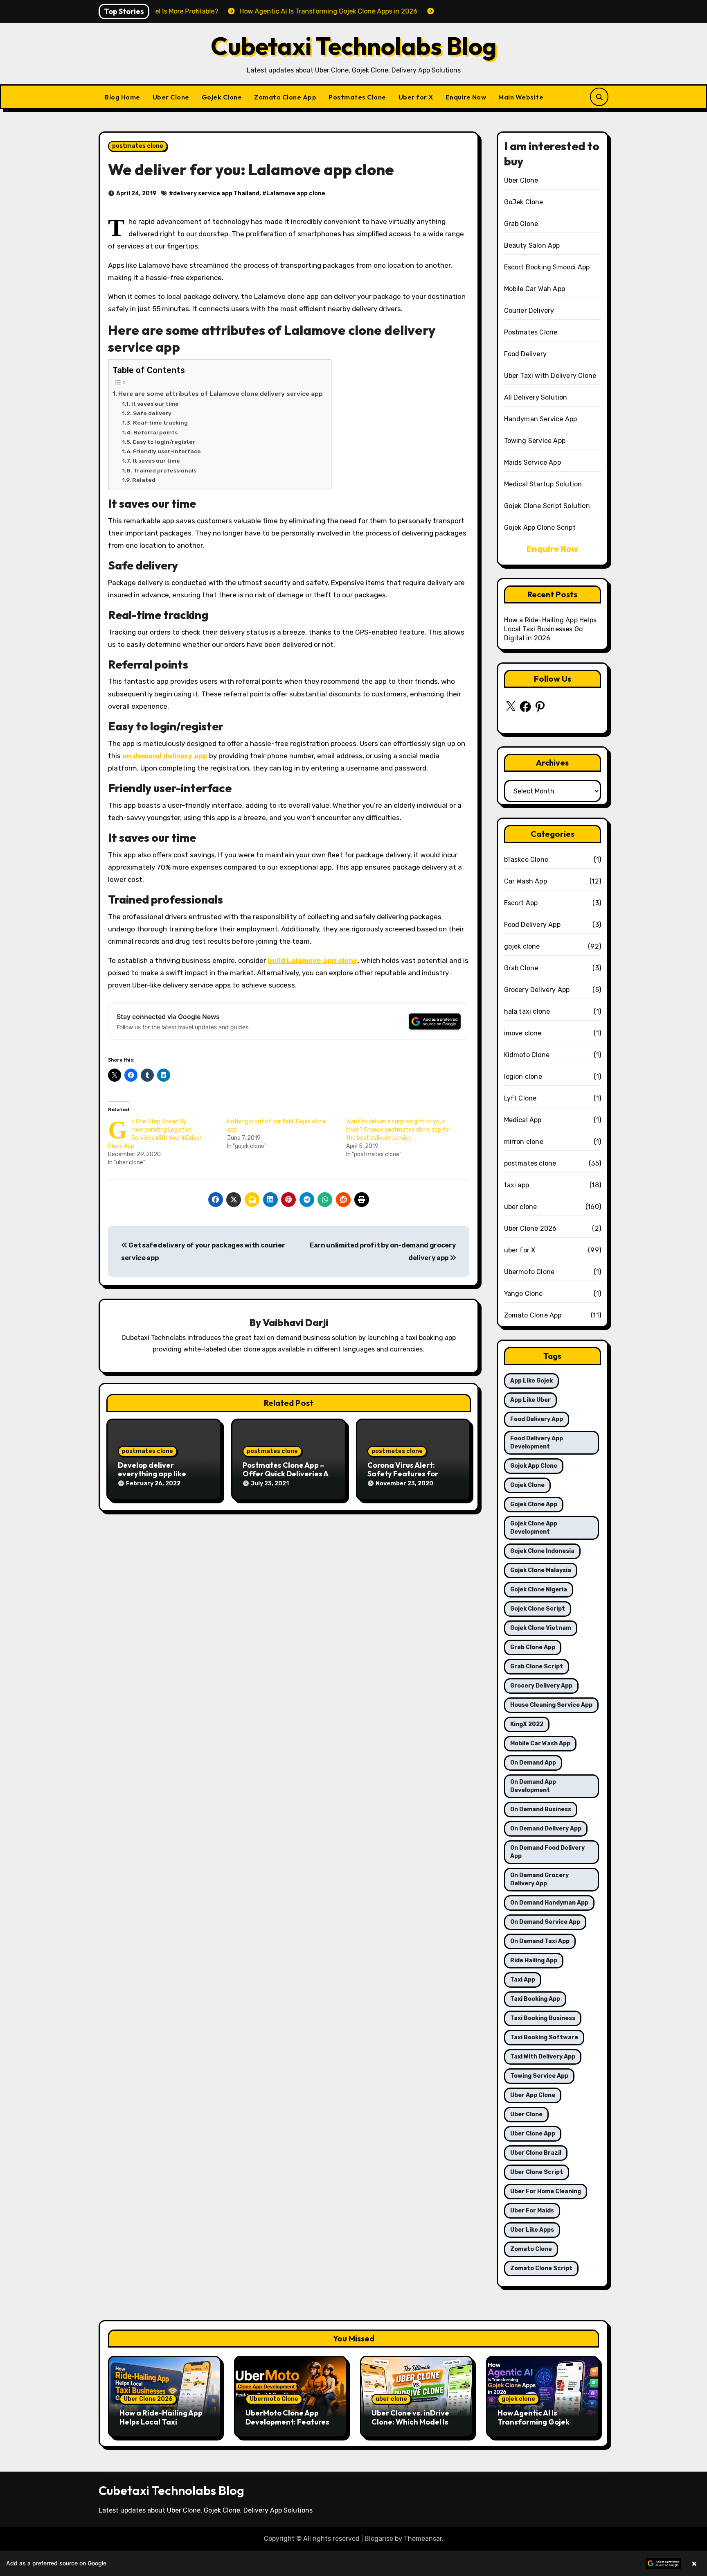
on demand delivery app (165, 756)
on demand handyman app (549, 1903)
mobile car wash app (540, 1743)
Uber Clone (171, 97)
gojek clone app (534, 1504)
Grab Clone (521, 224)
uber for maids (532, 2211)
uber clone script (537, 2172)
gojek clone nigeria (539, 1590)
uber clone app (533, 2134)
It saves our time (155, 404)
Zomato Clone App (285, 97)
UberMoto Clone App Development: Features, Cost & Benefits (288, 2422)
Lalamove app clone (296, 193)
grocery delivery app (541, 1686)
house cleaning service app (551, 1705)
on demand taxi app (540, 1941)
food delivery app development (537, 1443)
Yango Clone (523, 1294)
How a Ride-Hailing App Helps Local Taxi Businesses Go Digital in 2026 (551, 629)
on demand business (541, 1809)
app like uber (530, 1400)
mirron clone (524, 1142)
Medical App (523, 1120)
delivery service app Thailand (216, 193)
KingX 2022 (527, 1724)
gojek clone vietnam (541, 1628)
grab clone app (533, 1647)
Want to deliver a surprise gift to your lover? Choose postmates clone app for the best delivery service (398, 1130)
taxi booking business (543, 2018)
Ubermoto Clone (529, 1272)
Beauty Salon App (532, 245)
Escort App (521, 903)
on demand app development (533, 1786)
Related (144, 480)
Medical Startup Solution (543, 484)
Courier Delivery (529, 311)
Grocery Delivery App (537, 990)
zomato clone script (541, 2268)
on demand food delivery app (547, 1852)
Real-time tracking (160, 423)
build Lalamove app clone (313, 960)
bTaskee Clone (526, 860)
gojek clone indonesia (542, 1551)
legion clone (523, 1077)
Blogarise (379, 2539)
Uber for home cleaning (546, 2191)
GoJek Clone (524, 202)
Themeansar (423, 2539)
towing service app (539, 2076)
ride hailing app (534, 1960)
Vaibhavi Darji (295, 1322)
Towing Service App (535, 441)
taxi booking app (535, 1999)
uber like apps (532, 2230)
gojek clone (522, 946)
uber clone (521, 1207)
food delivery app (537, 1419)
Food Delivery (526, 354)
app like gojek (531, 1381)
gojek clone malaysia (541, 1570)
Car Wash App (526, 881)
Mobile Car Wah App (535, 289)
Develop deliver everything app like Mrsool (152, 1474)
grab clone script (537, 1666)
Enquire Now (466, 97)
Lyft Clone (520, 1098)
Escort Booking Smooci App (547, 267)
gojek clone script (538, 1609)
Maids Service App (533, 462)
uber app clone (533, 2095)
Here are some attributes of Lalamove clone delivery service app (221, 394)
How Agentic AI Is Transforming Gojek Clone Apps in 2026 (534, 2422)
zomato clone (531, 2249)
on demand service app (545, 1922)
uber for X (520, 1250)
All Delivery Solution (536, 397)
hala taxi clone (527, 1011)
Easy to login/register (164, 442)
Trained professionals (165, 470)
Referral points (155, 432)
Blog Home (123, 97)
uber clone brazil (536, 2153)
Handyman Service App (541, 419)
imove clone (523, 1033)
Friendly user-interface (167, 451)
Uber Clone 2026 (530, 1228)
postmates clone (138, 146)
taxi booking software (544, 2037)
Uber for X (416, 97)
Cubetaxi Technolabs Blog (354, 46)
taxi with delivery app (543, 2057)
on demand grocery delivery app (539, 1879)
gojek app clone (534, 1466)
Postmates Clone (357, 97)
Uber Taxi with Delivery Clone (550, 376)
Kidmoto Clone (527, 1055)
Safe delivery (152, 413)
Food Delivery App (532, 925)
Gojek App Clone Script (540, 528)
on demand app (533, 1763)
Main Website (521, 97)
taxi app (517, 1185)
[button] (353, 2563)
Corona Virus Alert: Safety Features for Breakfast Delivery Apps (411, 1474)
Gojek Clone (222, 97)
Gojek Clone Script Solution (547, 506)
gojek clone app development (534, 1528)
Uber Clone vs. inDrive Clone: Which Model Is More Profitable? (410, 2422)
